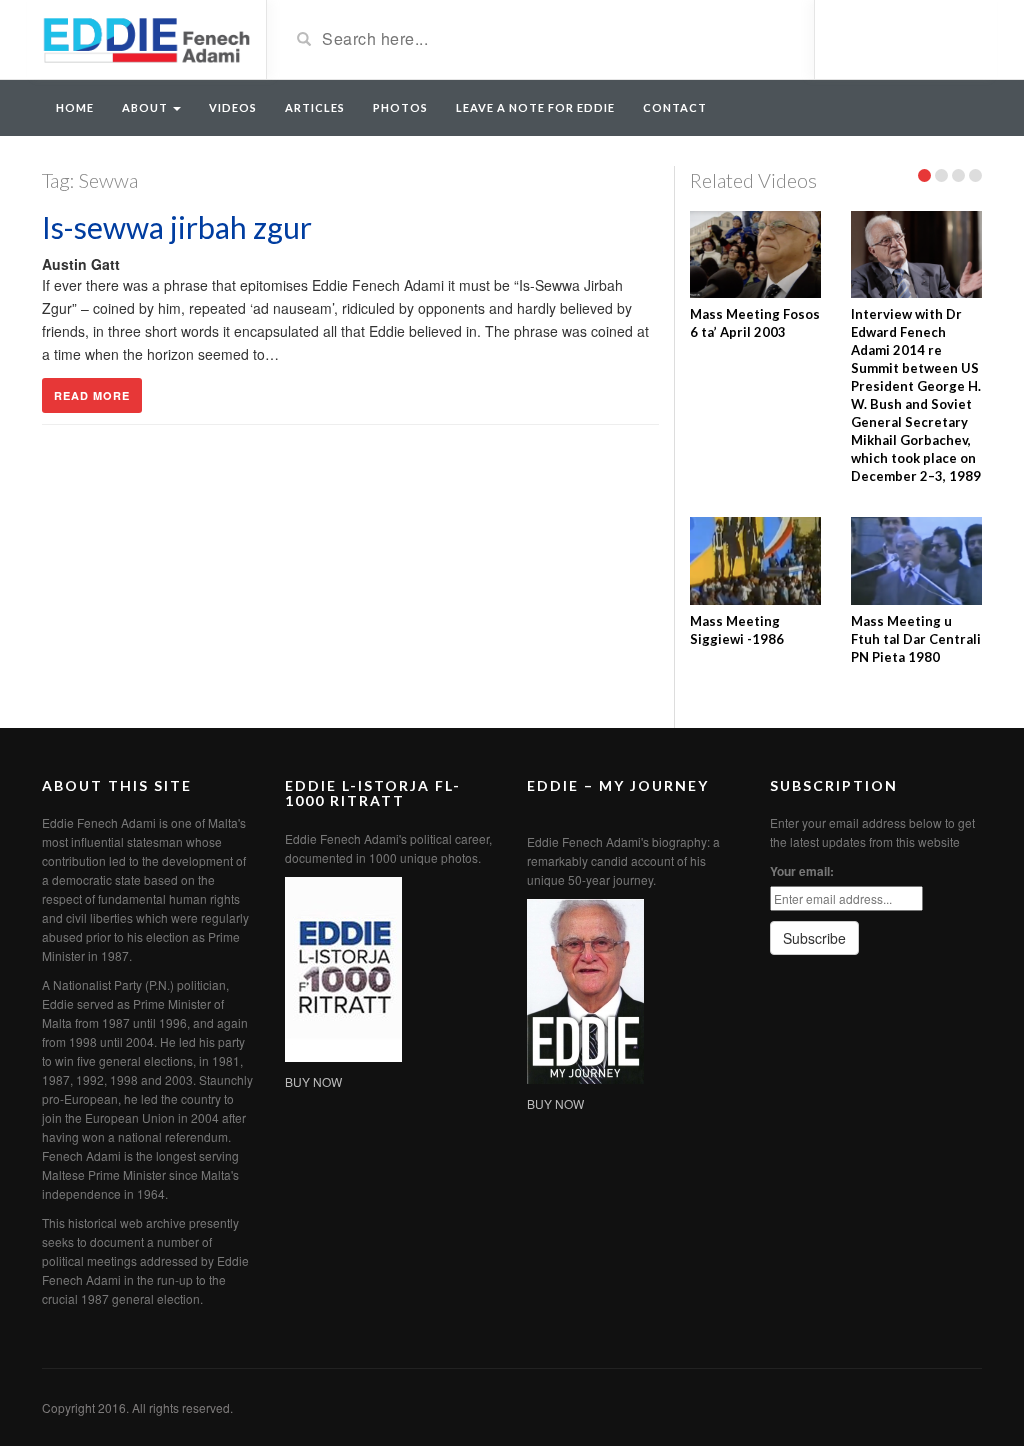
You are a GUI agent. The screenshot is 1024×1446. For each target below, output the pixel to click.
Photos (400, 107)
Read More (92, 395)
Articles (315, 107)
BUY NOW (313, 1081)
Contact (675, 107)
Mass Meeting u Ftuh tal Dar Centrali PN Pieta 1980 (916, 639)
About (146, 107)
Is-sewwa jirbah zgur (177, 227)
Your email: (802, 871)
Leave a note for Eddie (535, 107)
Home (75, 107)
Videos (233, 107)
